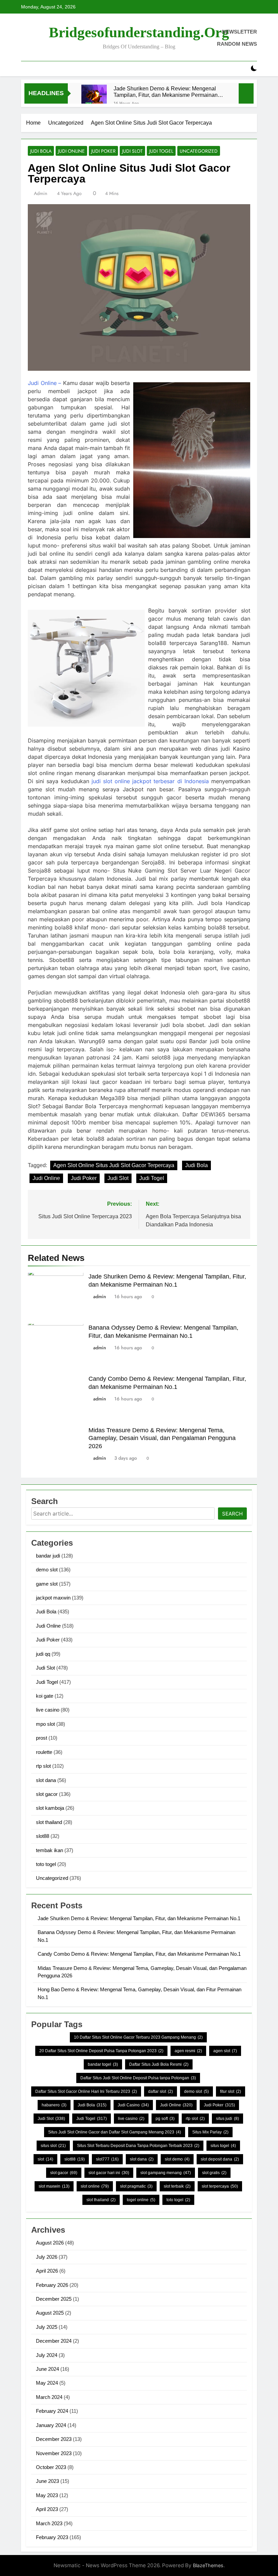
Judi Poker (103, 151)
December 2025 (54, 2299)
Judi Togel (161, 151)
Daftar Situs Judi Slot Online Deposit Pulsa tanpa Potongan (138, 2078)
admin (41, 193)
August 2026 (50, 2243)
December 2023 (54, 2439)
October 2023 (51, 2467)
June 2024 (47, 2369)
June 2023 (47, 2481)
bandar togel (103, 2064)
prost (42, 1738)
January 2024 (51, 2425)
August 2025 (50, 2313)
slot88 (43, 1836)
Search (232, 1514)
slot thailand (49, 1822)
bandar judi (48, 1556)
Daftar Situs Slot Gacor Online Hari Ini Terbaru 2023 (86, 2091)
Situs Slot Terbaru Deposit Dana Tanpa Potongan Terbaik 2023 (138, 2146)
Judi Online (71, 151)
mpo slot (45, 1724)
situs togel (223, 2146)
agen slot (225, 2051)
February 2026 (52, 2285)
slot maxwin (54, 2186)
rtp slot (43, 1766)
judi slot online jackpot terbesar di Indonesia (150, 781)
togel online (141, 2200)
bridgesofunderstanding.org (139, 32)
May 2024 (47, 2383)
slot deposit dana (220, 2159)
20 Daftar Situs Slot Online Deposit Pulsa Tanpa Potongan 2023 (101, 2051)
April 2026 (47, 2271)
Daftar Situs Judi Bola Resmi (159, 2064)
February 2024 (52, 2411)
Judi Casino (133, 2105)
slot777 (107, 2159)
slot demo (177, 2159)
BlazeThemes (208, 2565)
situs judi (227, 2119)
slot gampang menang (166, 2173)
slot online (95, 2186)
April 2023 (47, 2509)
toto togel (46, 1864)
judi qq (43, 1654)
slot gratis (214, 2173)
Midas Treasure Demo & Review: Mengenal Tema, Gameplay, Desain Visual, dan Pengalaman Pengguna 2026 (162, 1438)
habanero (54, 2105)
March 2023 (49, 2523)
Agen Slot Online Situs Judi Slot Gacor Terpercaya (114, 1165)
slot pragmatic (136, 2186)
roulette (44, 1752)
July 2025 (47, 2327)
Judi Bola (41, 151)
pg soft (165, 2119)
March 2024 (49, 2397)
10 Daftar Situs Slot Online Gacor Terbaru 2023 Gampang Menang (138, 2037)
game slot (47, 1584)
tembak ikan (49, 1850)
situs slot (53, 2146)
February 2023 (52, 2537)
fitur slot (231, 2091)
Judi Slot (132, 151)
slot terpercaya (220, 2186)
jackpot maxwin (53, 1598)
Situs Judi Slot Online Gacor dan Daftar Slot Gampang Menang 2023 (115, 2132)
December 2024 (54, 2341)
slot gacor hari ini (109, 2173)
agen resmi (188, 2051)
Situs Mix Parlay (210, 2132)
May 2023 (47, 2495)
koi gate (45, 1696)
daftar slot (161, 2091)
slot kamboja (50, 1808)
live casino (48, 1710)
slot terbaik (177, 2186)
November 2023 (54, 2453)
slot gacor (47, 1794)
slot (45, 2159)
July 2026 (47, 2257)
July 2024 (47, 2355)
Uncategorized (199, 151)
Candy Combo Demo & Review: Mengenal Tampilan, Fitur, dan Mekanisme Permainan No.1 (139, 1954)
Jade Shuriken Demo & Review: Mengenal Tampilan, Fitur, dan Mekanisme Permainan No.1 (166, 92)
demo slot (47, 1570)
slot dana (46, 1780)
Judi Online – (44, 383)
